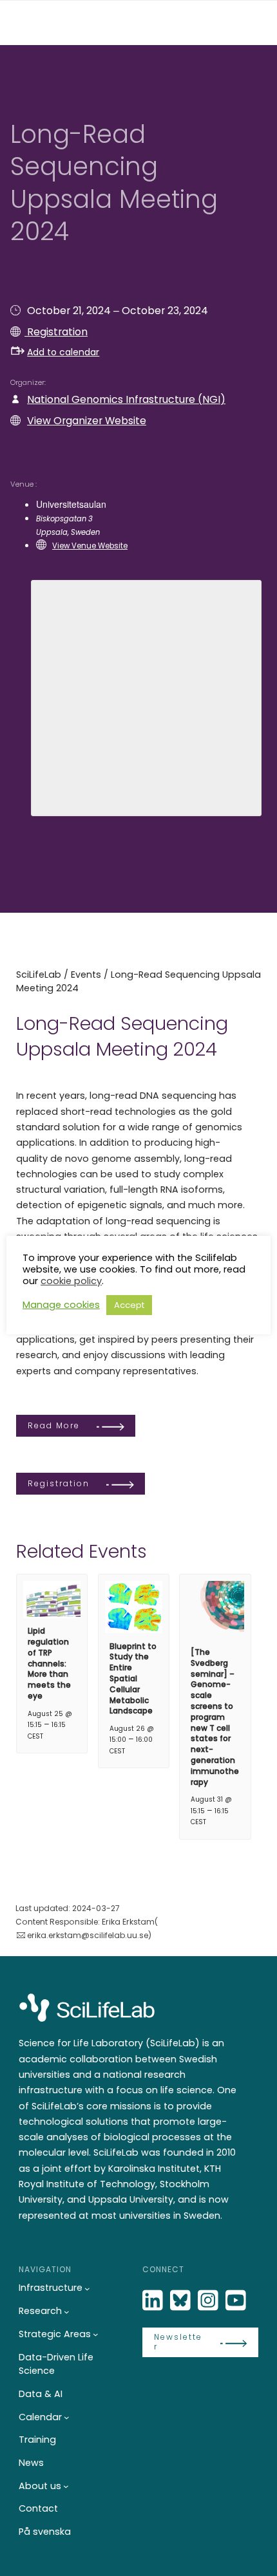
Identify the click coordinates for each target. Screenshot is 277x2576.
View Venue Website (90, 546)
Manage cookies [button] (61, 1305)
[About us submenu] (66, 2486)
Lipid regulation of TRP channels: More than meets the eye (49, 1663)
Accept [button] (129, 1305)
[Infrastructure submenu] (87, 2289)
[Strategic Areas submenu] (96, 2334)
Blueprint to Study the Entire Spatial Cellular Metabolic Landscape (133, 1679)
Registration (56, 332)
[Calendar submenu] (67, 2417)
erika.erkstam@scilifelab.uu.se (88, 1935)
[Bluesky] (182, 2301)
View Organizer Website (87, 421)
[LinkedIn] (154, 2301)
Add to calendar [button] (63, 352)
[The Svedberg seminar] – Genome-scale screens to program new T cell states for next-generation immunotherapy (215, 1717)
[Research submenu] (67, 2312)
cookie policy (71, 1281)
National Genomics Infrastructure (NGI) (126, 399)
